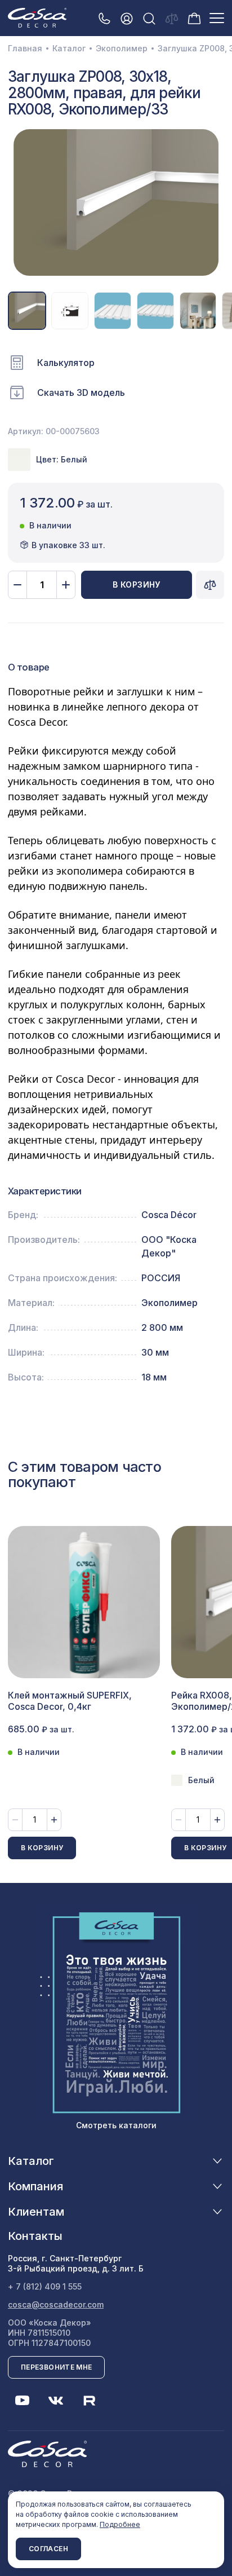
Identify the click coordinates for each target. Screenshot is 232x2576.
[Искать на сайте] (149, 18)
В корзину (137, 585)
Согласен (48, 2549)
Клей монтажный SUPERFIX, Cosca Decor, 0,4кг (70, 1701)
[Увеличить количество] (66, 585)
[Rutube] (90, 2401)
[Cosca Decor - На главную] (37, 17)
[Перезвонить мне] (104, 18)
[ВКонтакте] (56, 2401)
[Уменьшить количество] (17, 585)
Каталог (69, 48)
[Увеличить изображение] (116, 202)
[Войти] (127, 18)
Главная (25, 48)
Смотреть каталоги (116, 2125)
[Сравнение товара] (210, 585)
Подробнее (120, 2524)
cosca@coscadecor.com (56, 2304)
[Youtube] (22, 2401)
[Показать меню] (217, 18)
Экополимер (122, 48)
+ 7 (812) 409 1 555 (45, 2286)
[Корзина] (194, 17)
